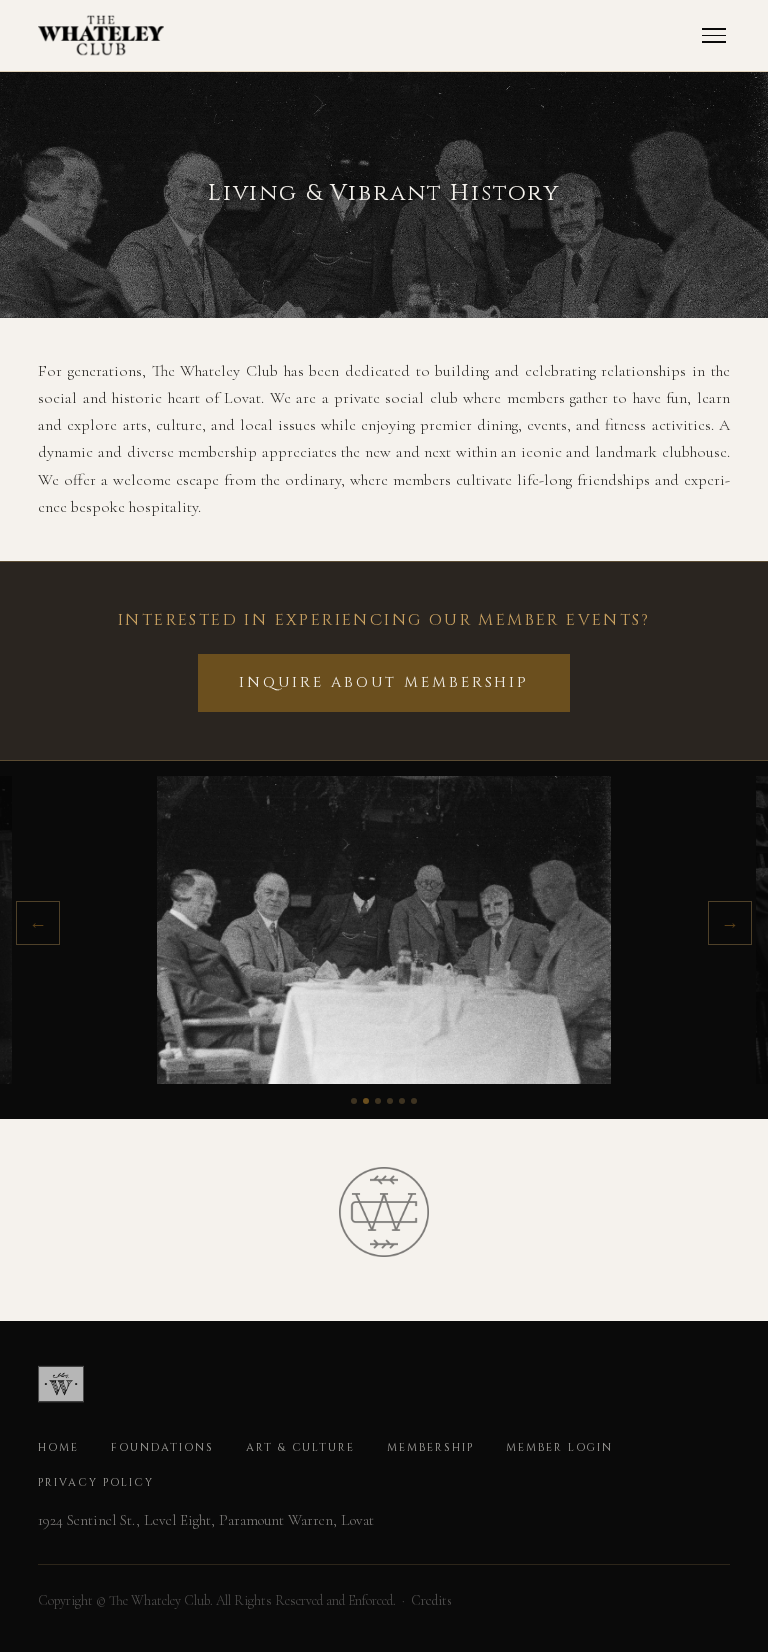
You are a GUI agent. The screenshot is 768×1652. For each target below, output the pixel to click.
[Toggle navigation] (714, 35)
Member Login (560, 1447)
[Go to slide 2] (366, 1101)
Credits (431, 1600)
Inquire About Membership (384, 682)
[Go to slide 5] (402, 1101)
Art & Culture (300, 1447)
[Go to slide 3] (378, 1101)
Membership (430, 1447)
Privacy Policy (95, 1482)
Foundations (162, 1447)
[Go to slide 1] (354, 1101)
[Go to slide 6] (414, 1101)
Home (58, 1447)
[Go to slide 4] (390, 1101)
